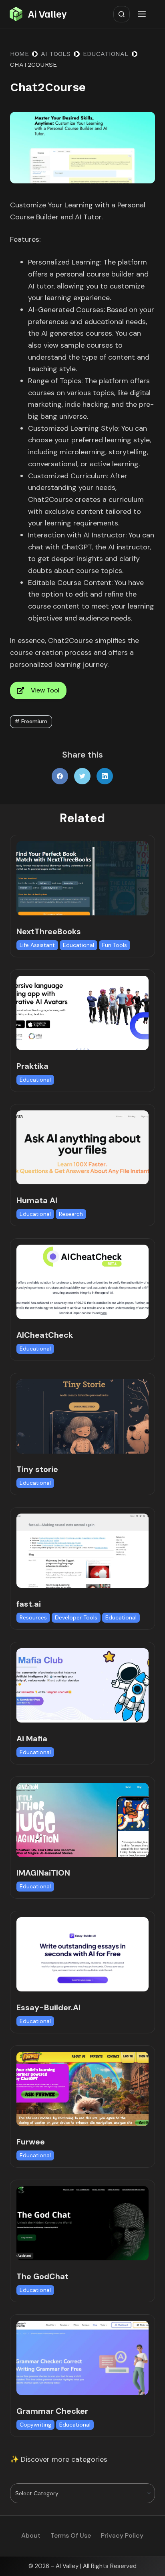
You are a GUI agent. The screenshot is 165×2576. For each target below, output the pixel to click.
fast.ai (29, 1604)
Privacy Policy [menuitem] (122, 2536)
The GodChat (42, 2276)
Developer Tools (76, 1617)
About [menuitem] (31, 2536)
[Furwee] (83, 2089)
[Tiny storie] (83, 1416)
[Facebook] (60, 776)
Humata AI (37, 1200)
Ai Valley (47, 14)
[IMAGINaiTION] (83, 1820)
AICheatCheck (45, 1335)
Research (71, 1214)
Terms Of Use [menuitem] (71, 2536)
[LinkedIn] (105, 776)
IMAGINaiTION (43, 1873)
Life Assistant (37, 945)
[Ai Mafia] (83, 1685)
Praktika (32, 1066)
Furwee (31, 2142)
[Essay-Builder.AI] (83, 1954)
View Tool (45, 690)
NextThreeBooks (49, 931)
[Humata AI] (83, 1148)
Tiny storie (37, 1469)
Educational (78, 945)
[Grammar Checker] (83, 2358)
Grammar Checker (52, 2411)
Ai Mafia (32, 1739)
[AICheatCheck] (83, 1282)
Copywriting (35, 2425)
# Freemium (31, 721)
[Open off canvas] (143, 14)
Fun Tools (115, 945)
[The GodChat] (83, 2223)
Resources (33, 1617)
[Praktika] (83, 1013)
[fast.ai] (83, 1551)
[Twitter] (82, 776)
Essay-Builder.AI (48, 2007)
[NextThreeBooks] (83, 878)
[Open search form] (122, 14)
